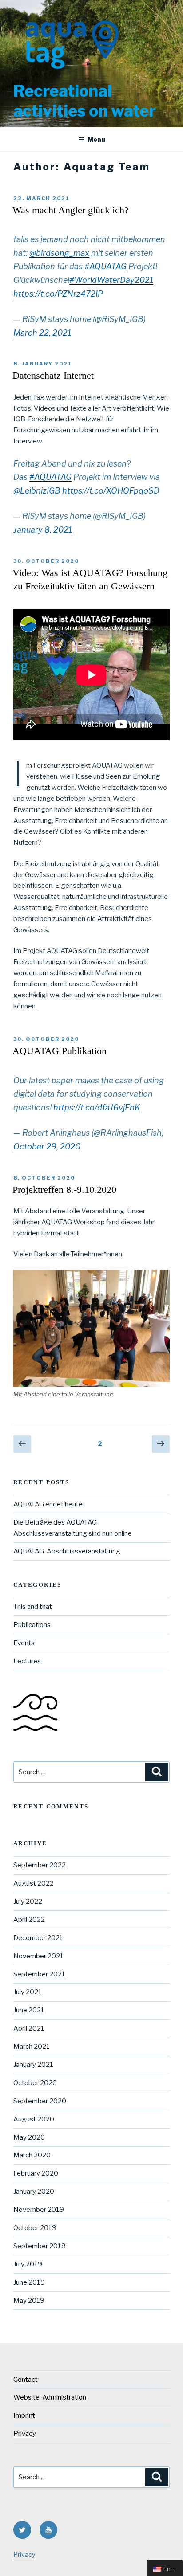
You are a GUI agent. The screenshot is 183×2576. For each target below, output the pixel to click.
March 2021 (32, 2047)
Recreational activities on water (85, 101)
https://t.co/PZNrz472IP (58, 294)
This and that (33, 1607)
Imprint (24, 2415)
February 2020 (36, 2173)
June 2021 (29, 2010)
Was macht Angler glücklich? (71, 210)
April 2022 (29, 1920)
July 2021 (28, 1992)
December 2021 (38, 1938)
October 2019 (35, 2228)
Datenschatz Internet (53, 375)
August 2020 (34, 2119)
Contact (26, 2380)
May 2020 (29, 2137)
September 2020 (40, 2101)
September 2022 (40, 1865)
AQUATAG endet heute (48, 1504)
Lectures (27, 1661)
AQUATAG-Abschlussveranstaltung (67, 1551)
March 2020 (32, 2155)
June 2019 (29, 2282)
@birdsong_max (59, 253)
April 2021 (29, 2028)
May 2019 (29, 2301)
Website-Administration (50, 2397)
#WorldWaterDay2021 (111, 280)
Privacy (25, 2434)
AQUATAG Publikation (60, 1051)
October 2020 (35, 2083)
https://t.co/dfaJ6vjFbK (97, 1108)
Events (24, 1643)
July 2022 (28, 1902)
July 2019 (28, 2264)
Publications (32, 1625)
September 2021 (39, 1974)
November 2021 (38, 1956)
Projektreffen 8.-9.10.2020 (64, 1190)
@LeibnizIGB (37, 491)
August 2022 (34, 1883)
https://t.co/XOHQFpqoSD (111, 491)
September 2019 (40, 2246)
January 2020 (34, 2192)
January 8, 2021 (43, 530)
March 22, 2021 (42, 333)
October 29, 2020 (47, 1147)
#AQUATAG (105, 266)
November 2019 (39, 2210)
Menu (96, 139)
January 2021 (33, 2065)
